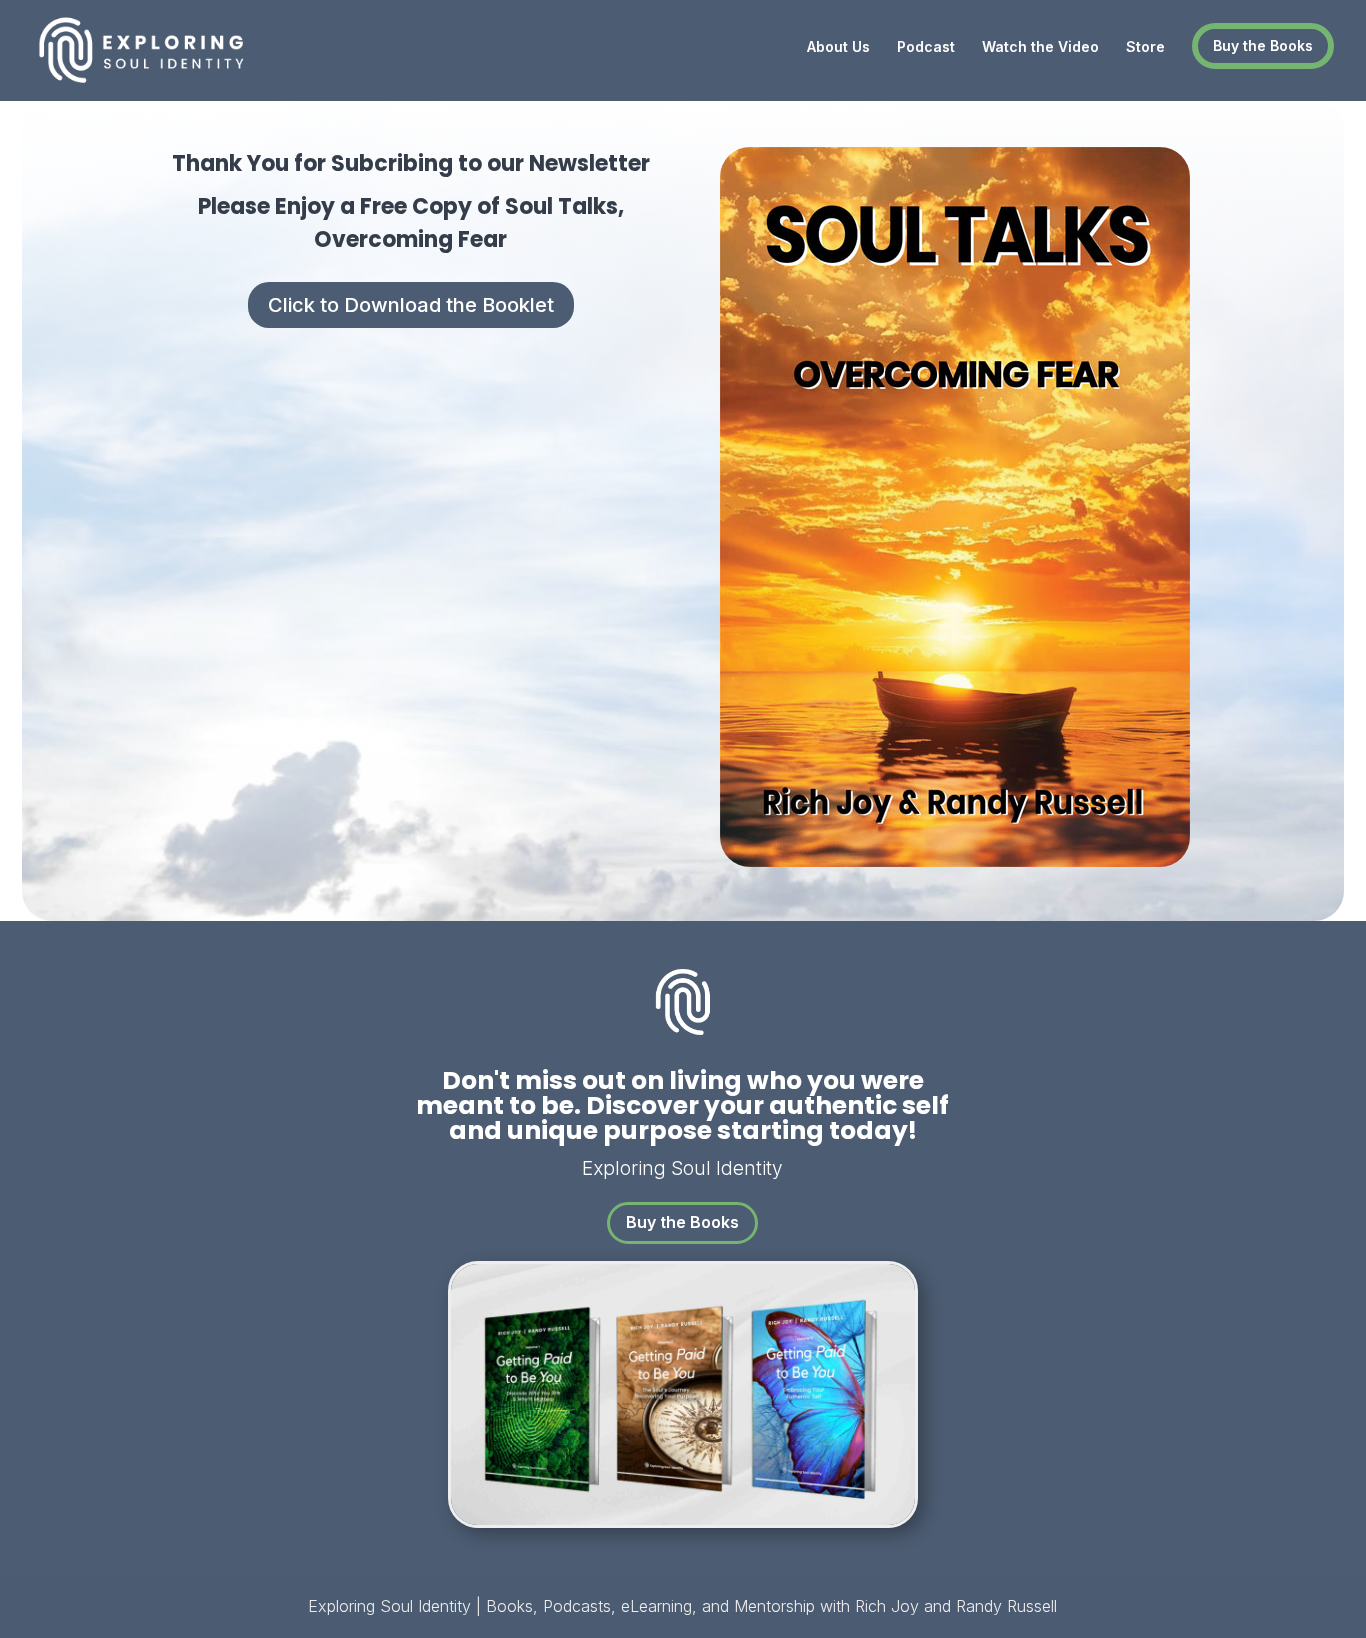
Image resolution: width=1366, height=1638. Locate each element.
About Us (838, 47)
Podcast (926, 47)
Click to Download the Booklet (411, 305)
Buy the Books (1263, 45)
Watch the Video (1040, 47)
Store (1145, 47)
